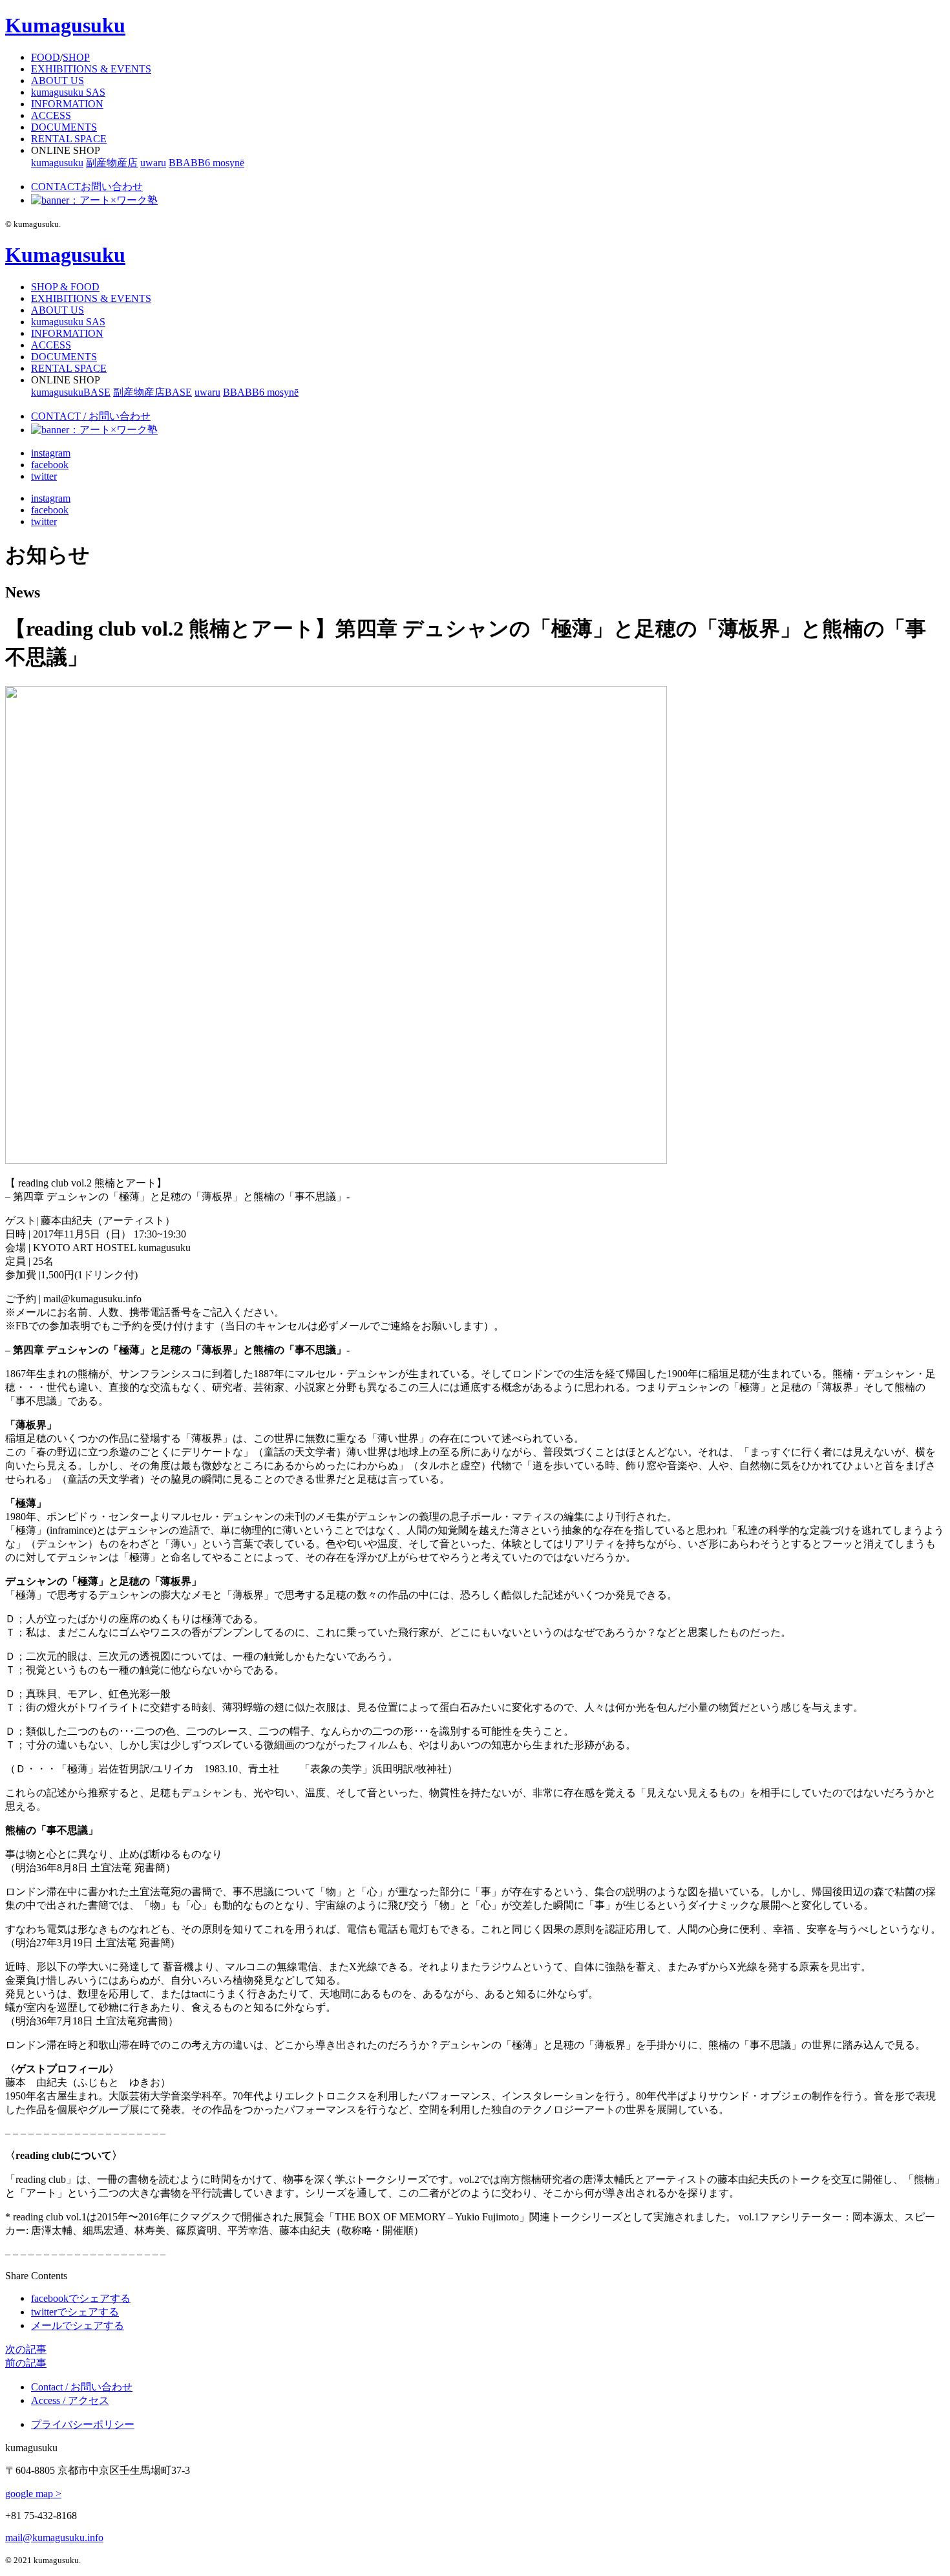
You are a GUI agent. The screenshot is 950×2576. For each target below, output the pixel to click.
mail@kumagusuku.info (54, 2538)
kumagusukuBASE (71, 392)
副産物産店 (112, 163)
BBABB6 (191, 163)
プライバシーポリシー (83, 2424)
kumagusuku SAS (68, 92)
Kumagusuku (65, 25)
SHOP (76, 57)
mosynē (228, 163)
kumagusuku (57, 163)
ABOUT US (58, 80)
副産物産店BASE (153, 392)
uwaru (153, 163)
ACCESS (51, 115)
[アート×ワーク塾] (94, 200)
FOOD (46, 57)
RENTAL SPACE (69, 139)
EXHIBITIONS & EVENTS (91, 69)
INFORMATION (67, 104)
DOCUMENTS (64, 127)
